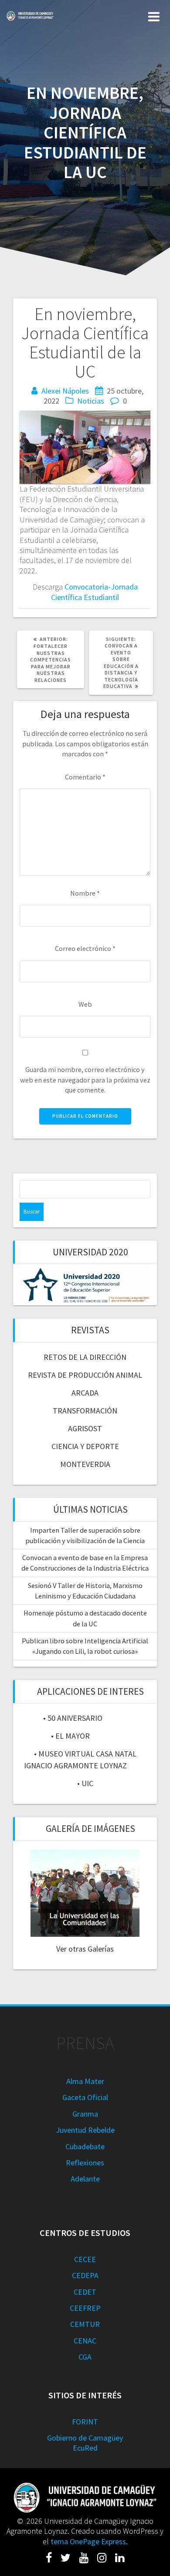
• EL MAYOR (70, 1736)
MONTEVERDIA (85, 1464)
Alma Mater (85, 2081)
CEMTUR (85, 2324)
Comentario (85, 777)
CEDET (85, 2292)
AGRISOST (85, 1428)
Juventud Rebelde (85, 2130)
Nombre (85, 893)
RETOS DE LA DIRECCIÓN (85, 1357)
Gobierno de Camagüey (85, 2438)
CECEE (85, 2259)
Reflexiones (85, 2163)
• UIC (85, 1783)
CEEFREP (85, 2308)
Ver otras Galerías (85, 1949)
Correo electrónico (85, 948)
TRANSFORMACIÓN (85, 1411)
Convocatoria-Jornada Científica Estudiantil (94, 592)
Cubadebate (85, 2146)
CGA (85, 2357)
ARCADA (85, 1393)
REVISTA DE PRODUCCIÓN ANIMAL (85, 1375)
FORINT (85, 2422)
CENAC (85, 2341)
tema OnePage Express (88, 2541)
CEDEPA (85, 2275)
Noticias (91, 401)
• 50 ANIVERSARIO (73, 1718)
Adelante (85, 2179)
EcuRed (85, 2448)
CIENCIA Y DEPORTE (85, 1446)
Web (85, 1004)
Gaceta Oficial (85, 2097)
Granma (85, 2114)
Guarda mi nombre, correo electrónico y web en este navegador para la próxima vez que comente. (85, 1080)
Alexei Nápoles (65, 391)
